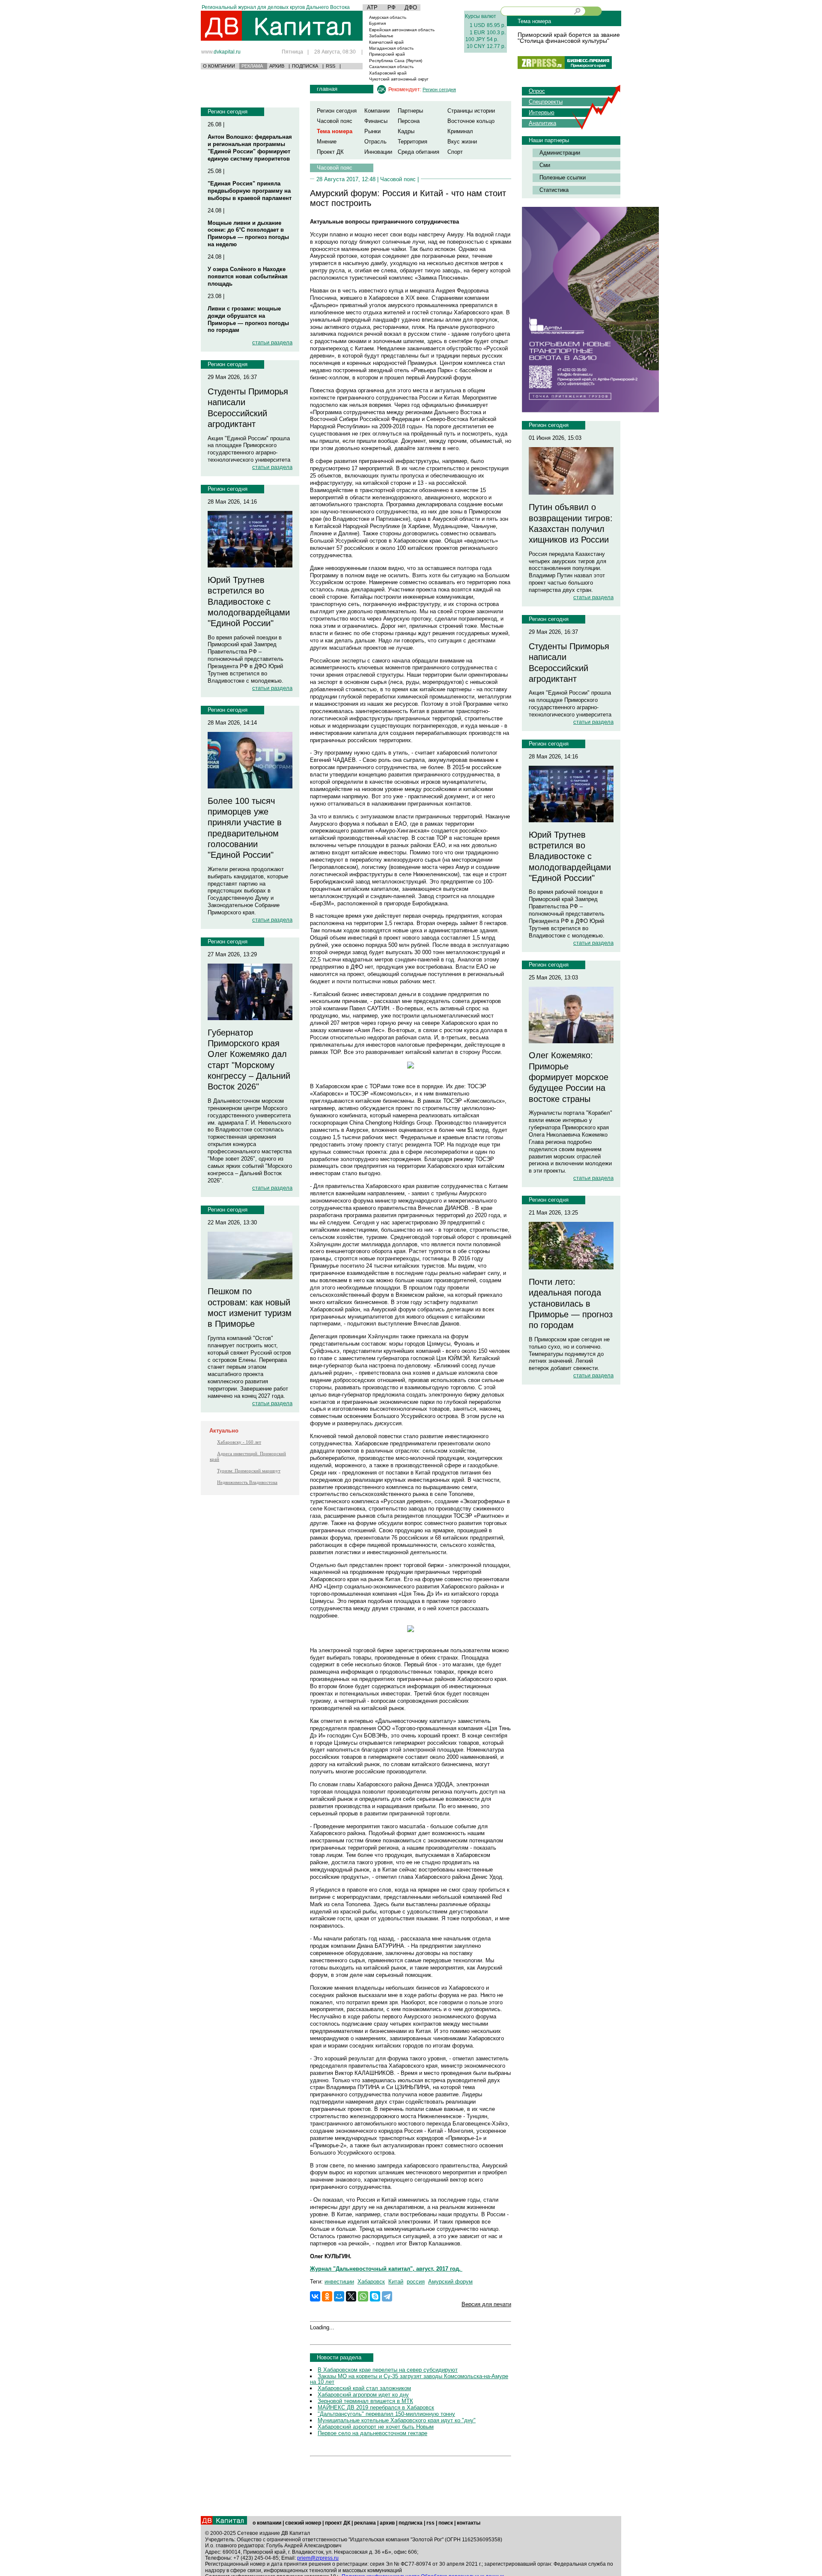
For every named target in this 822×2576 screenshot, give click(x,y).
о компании (267, 2523)
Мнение (327, 142)
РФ (392, 7)
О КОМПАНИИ (219, 66)
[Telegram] (387, 2296)
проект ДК (338, 2523)
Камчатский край (386, 42)
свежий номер (303, 2523)
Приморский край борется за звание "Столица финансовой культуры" (569, 38)
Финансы (376, 121)
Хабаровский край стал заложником (364, 2388)
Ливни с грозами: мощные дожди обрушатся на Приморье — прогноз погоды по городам (248, 319)
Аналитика (542, 123)
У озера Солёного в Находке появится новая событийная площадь (248, 276)
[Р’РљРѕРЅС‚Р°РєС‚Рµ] (315, 2296)
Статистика (554, 190)
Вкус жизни (462, 142)
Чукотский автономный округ (399, 79)
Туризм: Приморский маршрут (249, 1471)
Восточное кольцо (471, 121)
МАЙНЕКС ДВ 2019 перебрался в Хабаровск (376, 2407)
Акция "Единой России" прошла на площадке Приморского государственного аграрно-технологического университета (249, 449)
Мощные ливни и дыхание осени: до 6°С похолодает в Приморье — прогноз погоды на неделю (248, 234)
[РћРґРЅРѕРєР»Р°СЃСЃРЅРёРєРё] (327, 2296)
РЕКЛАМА (252, 66)
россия (416, 2282)
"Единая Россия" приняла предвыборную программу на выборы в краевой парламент (250, 191)
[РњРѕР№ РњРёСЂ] (339, 2296)
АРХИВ (277, 66)
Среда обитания (418, 152)
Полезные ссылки (563, 178)
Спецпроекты (546, 102)
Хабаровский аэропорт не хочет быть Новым (376, 2427)
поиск (446, 2523)
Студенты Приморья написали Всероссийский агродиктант (248, 408)
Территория (412, 142)
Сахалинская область (391, 67)
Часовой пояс (335, 121)
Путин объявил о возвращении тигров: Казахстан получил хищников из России (571, 523)
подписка (411, 2523)
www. (221, 52)
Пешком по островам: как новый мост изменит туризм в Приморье (250, 1307)
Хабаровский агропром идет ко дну (363, 2395)
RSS (331, 66)
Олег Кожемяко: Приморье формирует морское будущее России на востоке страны (569, 1077)
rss (430, 2523)
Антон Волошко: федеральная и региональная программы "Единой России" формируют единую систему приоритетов (250, 148)
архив (387, 2523)
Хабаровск (371, 2282)
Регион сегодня (228, 112)
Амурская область (388, 17)
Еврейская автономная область (402, 30)
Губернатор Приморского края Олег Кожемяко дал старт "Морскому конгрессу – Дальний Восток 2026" (249, 1060)
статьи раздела (272, 342)
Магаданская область (391, 48)
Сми (545, 165)
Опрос (537, 91)
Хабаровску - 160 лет (239, 1442)
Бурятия (377, 23)
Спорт (455, 152)
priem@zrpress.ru (318, 2558)
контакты (469, 2523)
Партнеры (410, 111)
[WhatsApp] (363, 2296)
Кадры (406, 131)
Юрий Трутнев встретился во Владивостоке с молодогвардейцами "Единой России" (249, 601)
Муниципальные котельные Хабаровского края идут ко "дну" (397, 2420)
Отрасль (375, 142)
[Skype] (375, 2296)
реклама (365, 2523)
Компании (377, 111)
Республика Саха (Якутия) (396, 61)
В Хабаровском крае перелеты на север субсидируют (388, 2370)
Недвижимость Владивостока (247, 1482)
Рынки (372, 131)
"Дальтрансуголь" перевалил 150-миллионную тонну (386, 2414)
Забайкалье (381, 36)
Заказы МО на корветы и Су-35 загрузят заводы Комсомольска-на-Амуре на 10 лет (409, 2379)
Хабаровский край (388, 73)
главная (327, 89)
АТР (372, 7)
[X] (351, 2296)
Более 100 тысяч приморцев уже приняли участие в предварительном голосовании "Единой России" (245, 828)
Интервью (542, 112)
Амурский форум (450, 2282)
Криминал (460, 131)
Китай (396, 2282)
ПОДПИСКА (305, 66)
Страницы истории (471, 111)
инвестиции (339, 2282)
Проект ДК (330, 152)
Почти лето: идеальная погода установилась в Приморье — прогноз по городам (571, 1303)
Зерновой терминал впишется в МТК (365, 2401)
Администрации (560, 153)
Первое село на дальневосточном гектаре (372, 2433)
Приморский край (387, 54)
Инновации (378, 152)
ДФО (411, 7)
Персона (409, 121)
